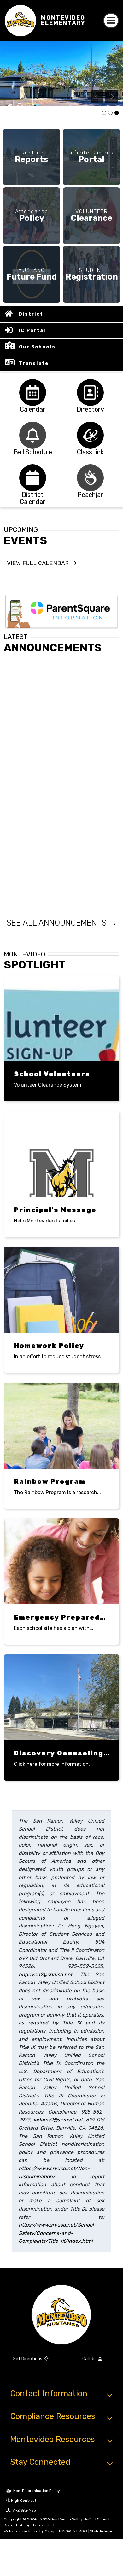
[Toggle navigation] (111, 21)
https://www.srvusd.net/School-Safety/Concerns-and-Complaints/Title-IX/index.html (57, 2233)
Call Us (89, 2359)
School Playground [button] (110, 113)
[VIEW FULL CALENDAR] (41, 569)
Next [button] (112, 97)
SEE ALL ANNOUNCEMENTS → (62, 923)
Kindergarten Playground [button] (104, 113)
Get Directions (28, 2359)
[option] (61, 74)
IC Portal (32, 330)
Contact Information (49, 2393)
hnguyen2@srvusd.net (45, 1974)
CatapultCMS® (58, 2531)
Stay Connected (40, 2462)
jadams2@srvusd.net (58, 2120)
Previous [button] (97, 97)
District (31, 314)
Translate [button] (34, 363)
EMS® (82, 2531)
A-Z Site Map (24, 2510)
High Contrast (24, 2501)
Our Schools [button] (37, 347)
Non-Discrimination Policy (36, 2491)
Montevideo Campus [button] (117, 113)
